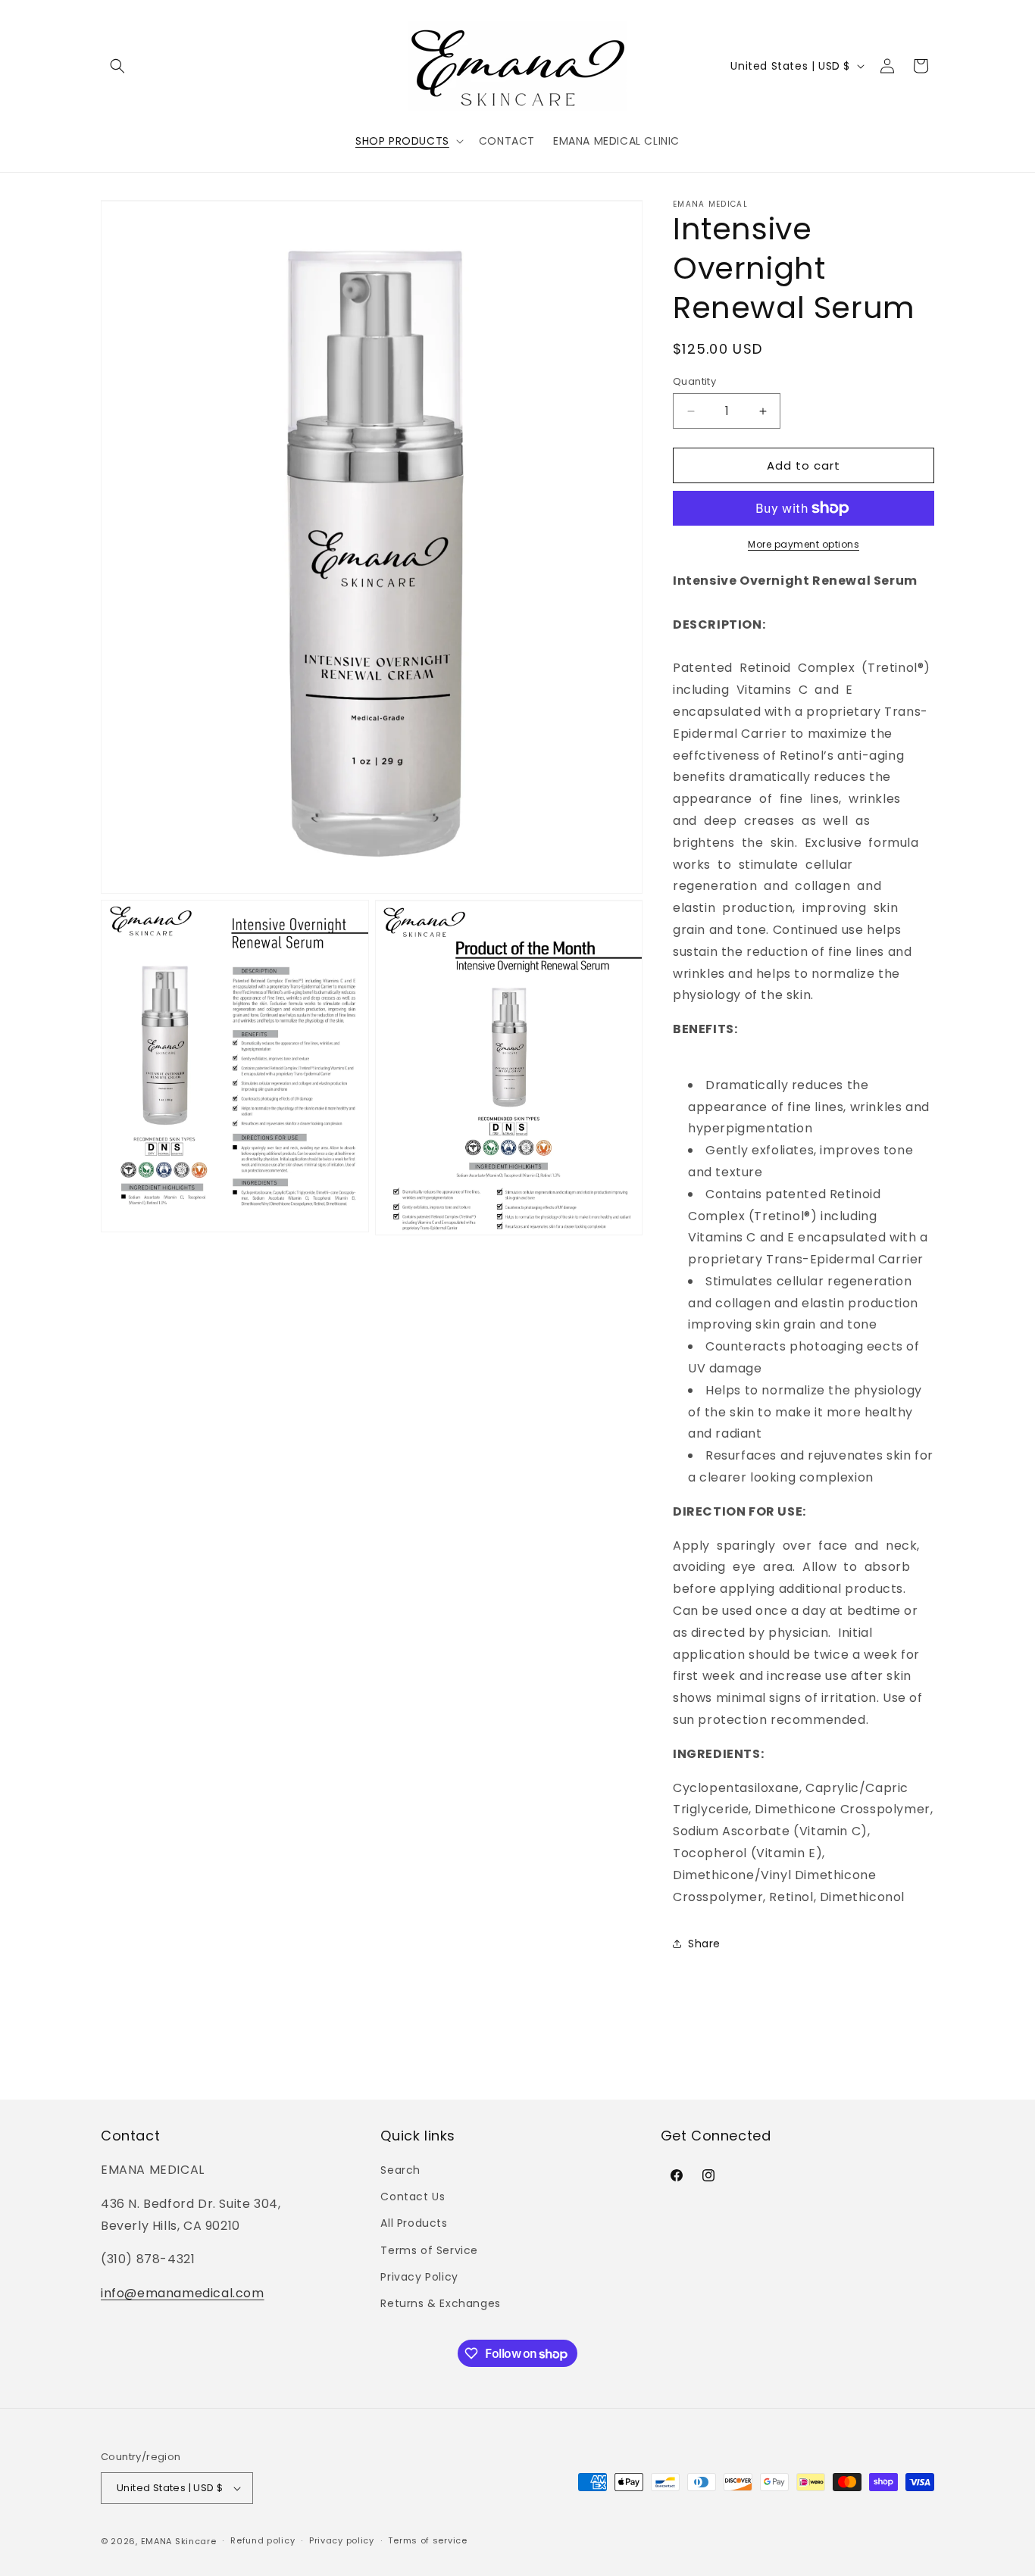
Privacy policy (342, 2540)
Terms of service (427, 2540)
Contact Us (413, 2197)
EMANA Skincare (179, 2541)
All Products (414, 2223)
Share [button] (704, 1944)
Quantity (694, 381)
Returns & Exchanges (440, 2303)
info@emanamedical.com (183, 2293)
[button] (117, 66)
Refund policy (263, 2540)
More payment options (804, 544)
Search (400, 2170)
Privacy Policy (419, 2277)
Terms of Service (429, 2250)
